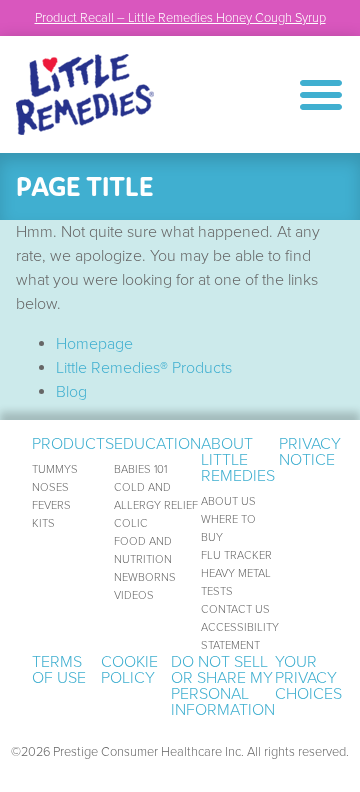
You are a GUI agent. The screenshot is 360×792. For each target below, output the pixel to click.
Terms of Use (59, 670)
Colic (131, 523)
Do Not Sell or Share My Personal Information (223, 686)
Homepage (94, 344)
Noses (50, 487)
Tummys (55, 469)
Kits (43, 523)
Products (73, 444)
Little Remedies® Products (144, 368)
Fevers (51, 505)
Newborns (145, 577)
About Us (228, 501)
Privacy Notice (310, 452)
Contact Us (235, 609)
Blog (71, 392)
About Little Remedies (238, 460)
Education (157, 444)
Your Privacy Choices (308, 678)
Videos (134, 595)
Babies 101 (140, 469)
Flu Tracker (236, 555)
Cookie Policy (129, 670)
